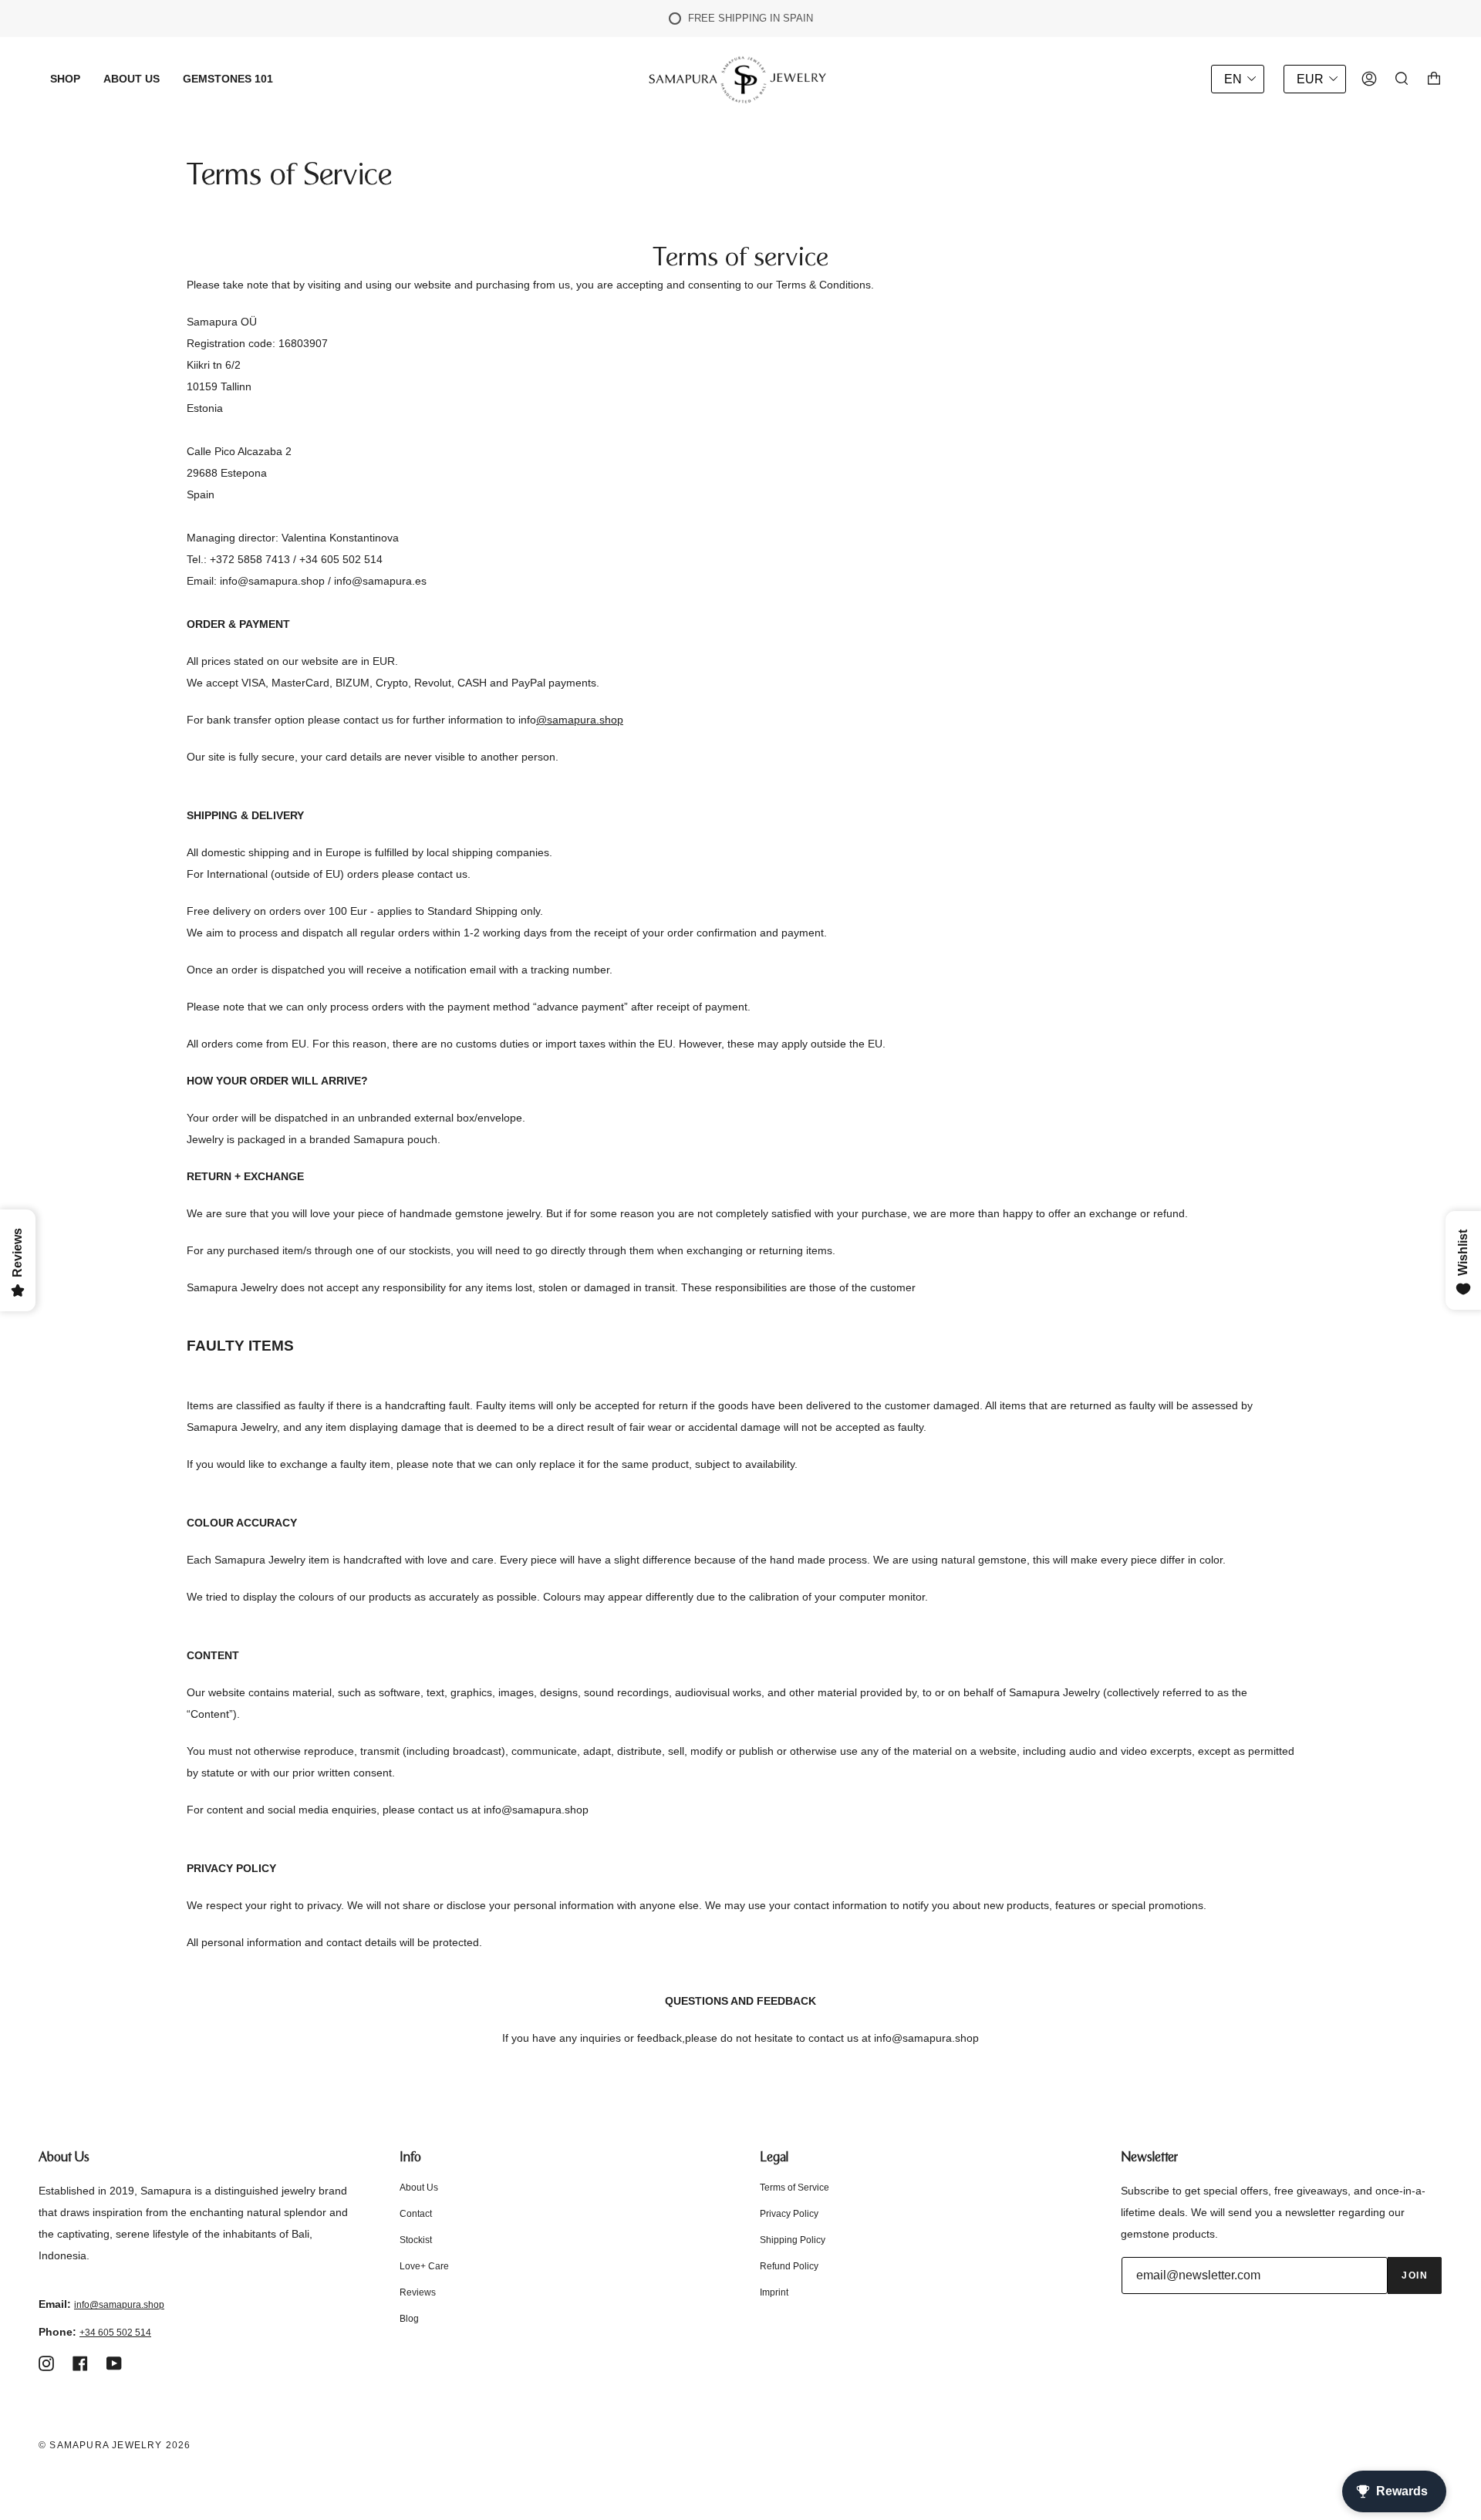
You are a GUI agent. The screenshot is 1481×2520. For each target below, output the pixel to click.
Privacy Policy (789, 2214)
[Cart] (1434, 79)
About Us (419, 2188)
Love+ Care (424, 2266)
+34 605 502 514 (115, 2333)
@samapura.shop (580, 720)
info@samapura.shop (119, 2305)
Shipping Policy (793, 2240)
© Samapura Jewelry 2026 (115, 2445)
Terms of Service (794, 2188)
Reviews (418, 2292)
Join (1415, 2275)
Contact (416, 2214)
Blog (409, 2319)
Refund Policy (789, 2266)
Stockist (416, 2240)
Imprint (774, 2292)
